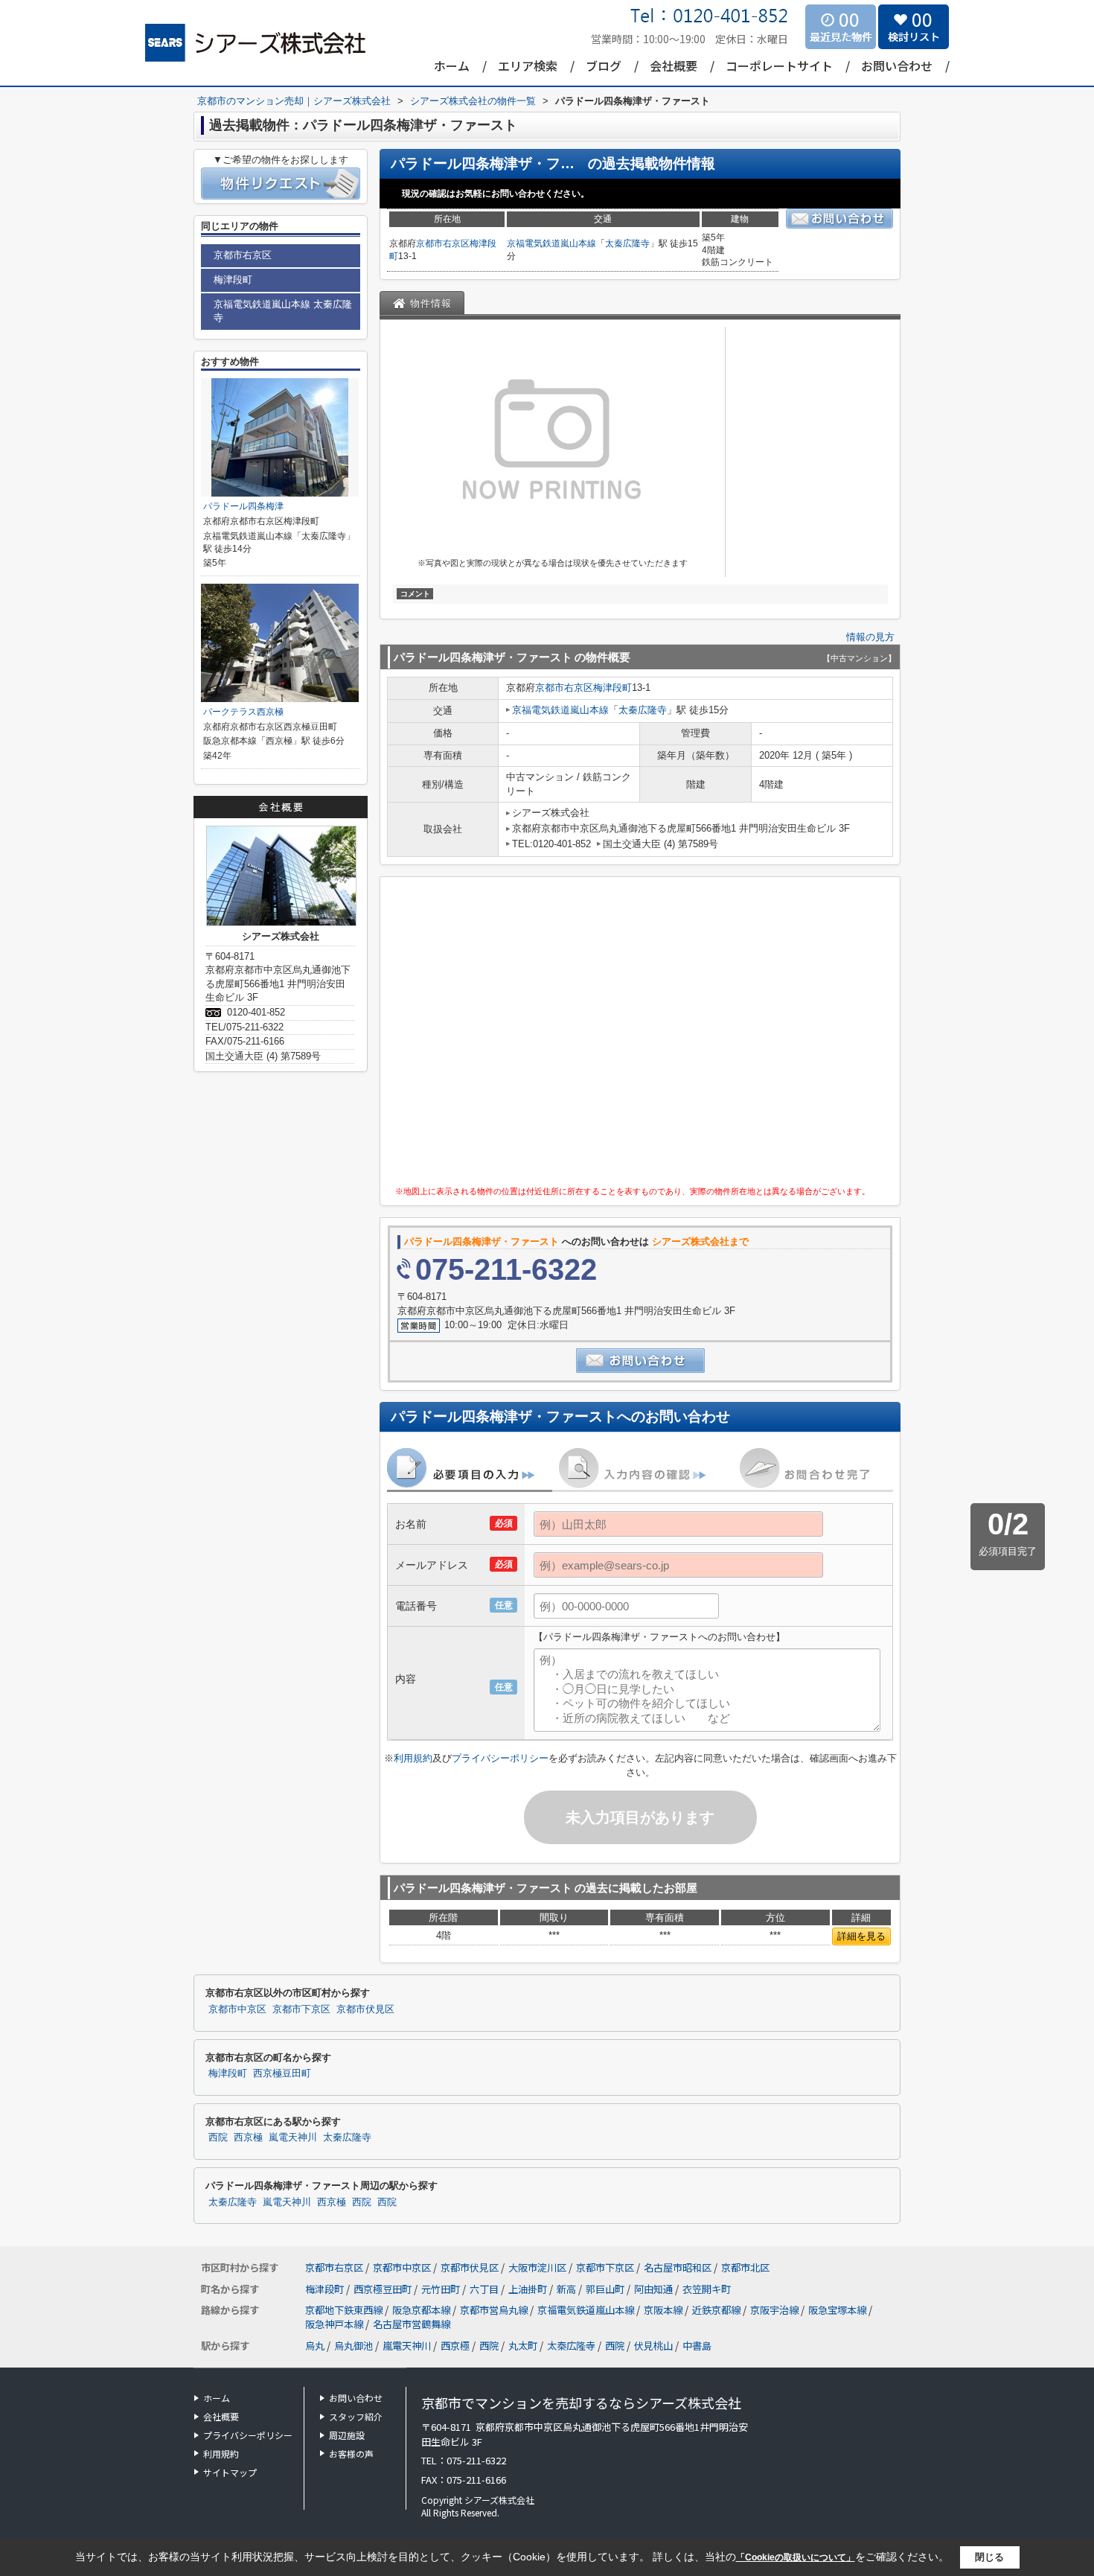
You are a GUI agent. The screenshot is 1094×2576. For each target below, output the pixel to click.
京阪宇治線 (775, 2310)
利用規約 (413, 1758)
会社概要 (674, 66)
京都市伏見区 (365, 2009)
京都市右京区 (443, 243)
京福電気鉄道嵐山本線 (551, 243)
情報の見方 (870, 637)
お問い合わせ (897, 66)
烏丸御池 (354, 2346)
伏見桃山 (653, 2346)
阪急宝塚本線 (838, 2310)
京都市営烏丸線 (495, 2310)
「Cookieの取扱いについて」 (796, 2557)
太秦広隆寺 (627, 243)
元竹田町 (442, 2289)
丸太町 (523, 2346)
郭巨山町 (606, 2289)
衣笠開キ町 (707, 2289)
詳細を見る (861, 1936)
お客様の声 (351, 2454)
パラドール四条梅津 (243, 506)
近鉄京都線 (717, 2310)
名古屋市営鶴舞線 (412, 2324)
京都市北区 (745, 2267)
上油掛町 (529, 2289)
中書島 (697, 2346)
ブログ (604, 66)
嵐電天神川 (293, 2137)
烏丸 (315, 2346)
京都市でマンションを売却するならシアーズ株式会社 (581, 2403)
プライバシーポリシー (500, 1758)
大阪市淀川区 (537, 2267)
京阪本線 (664, 2310)
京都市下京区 (301, 2009)
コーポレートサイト (779, 66)
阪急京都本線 (422, 2310)
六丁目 (485, 2289)
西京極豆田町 (282, 2073)
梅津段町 (612, 688)
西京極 (248, 2137)
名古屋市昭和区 (678, 2267)
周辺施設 (347, 2435)
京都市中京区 (237, 2009)
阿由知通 (655, 2289)
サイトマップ (230, 2472)
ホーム (452, 66)
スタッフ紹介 (356, 2416)
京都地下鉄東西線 (345, 2310)
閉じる (989, 2557)
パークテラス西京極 (243, 712)
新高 (567, 2289)
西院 (218, 2137)
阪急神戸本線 (335, 2324)
